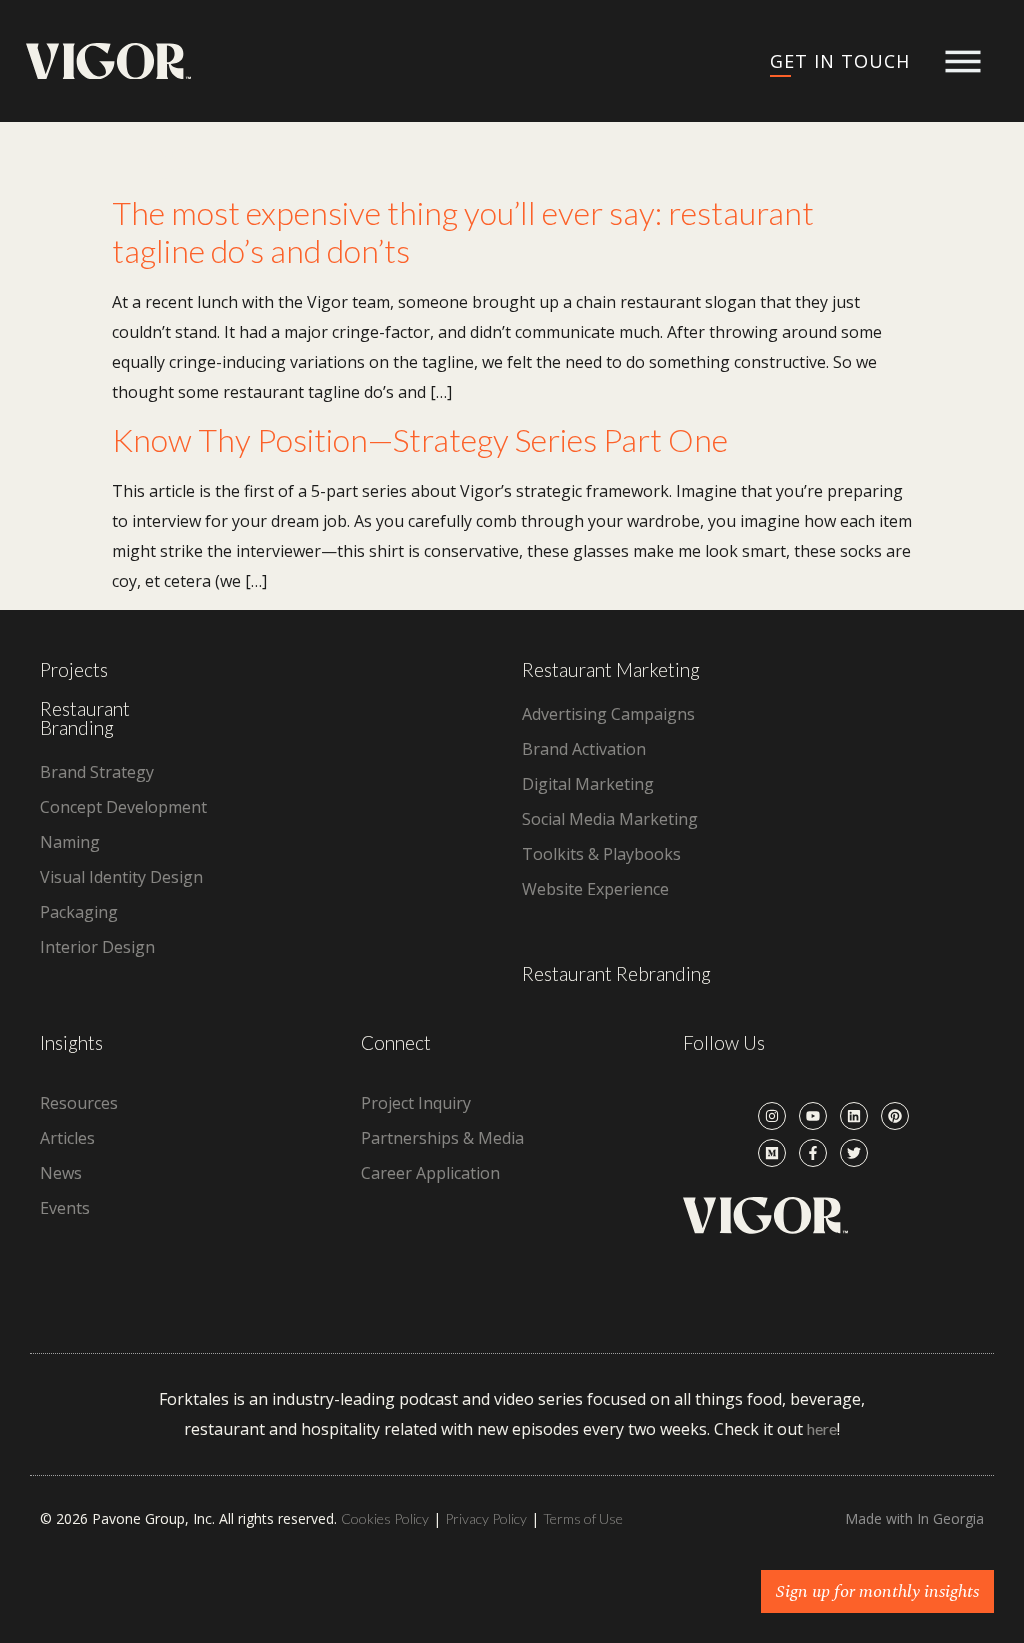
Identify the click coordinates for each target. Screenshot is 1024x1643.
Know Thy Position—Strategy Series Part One (420, 439)
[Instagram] (772, 1116)
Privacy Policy (486, 1518)
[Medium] (772, 1153)
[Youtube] (813, 1116)
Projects (74, 669)
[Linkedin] (854, 1116)
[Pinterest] (895, 1116)
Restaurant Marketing (611, 669)
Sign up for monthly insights (877, 1591)
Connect (396, 1042)
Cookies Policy (385, 1518)
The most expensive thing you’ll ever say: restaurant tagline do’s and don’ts (463, 231)
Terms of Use (583, 1518)
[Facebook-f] (813, 1153)
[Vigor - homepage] (108, 61)
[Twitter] (854, 1153)
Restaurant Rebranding (616, 973)
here (822, 1428)
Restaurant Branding (85, 718)
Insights (71, 1042)
